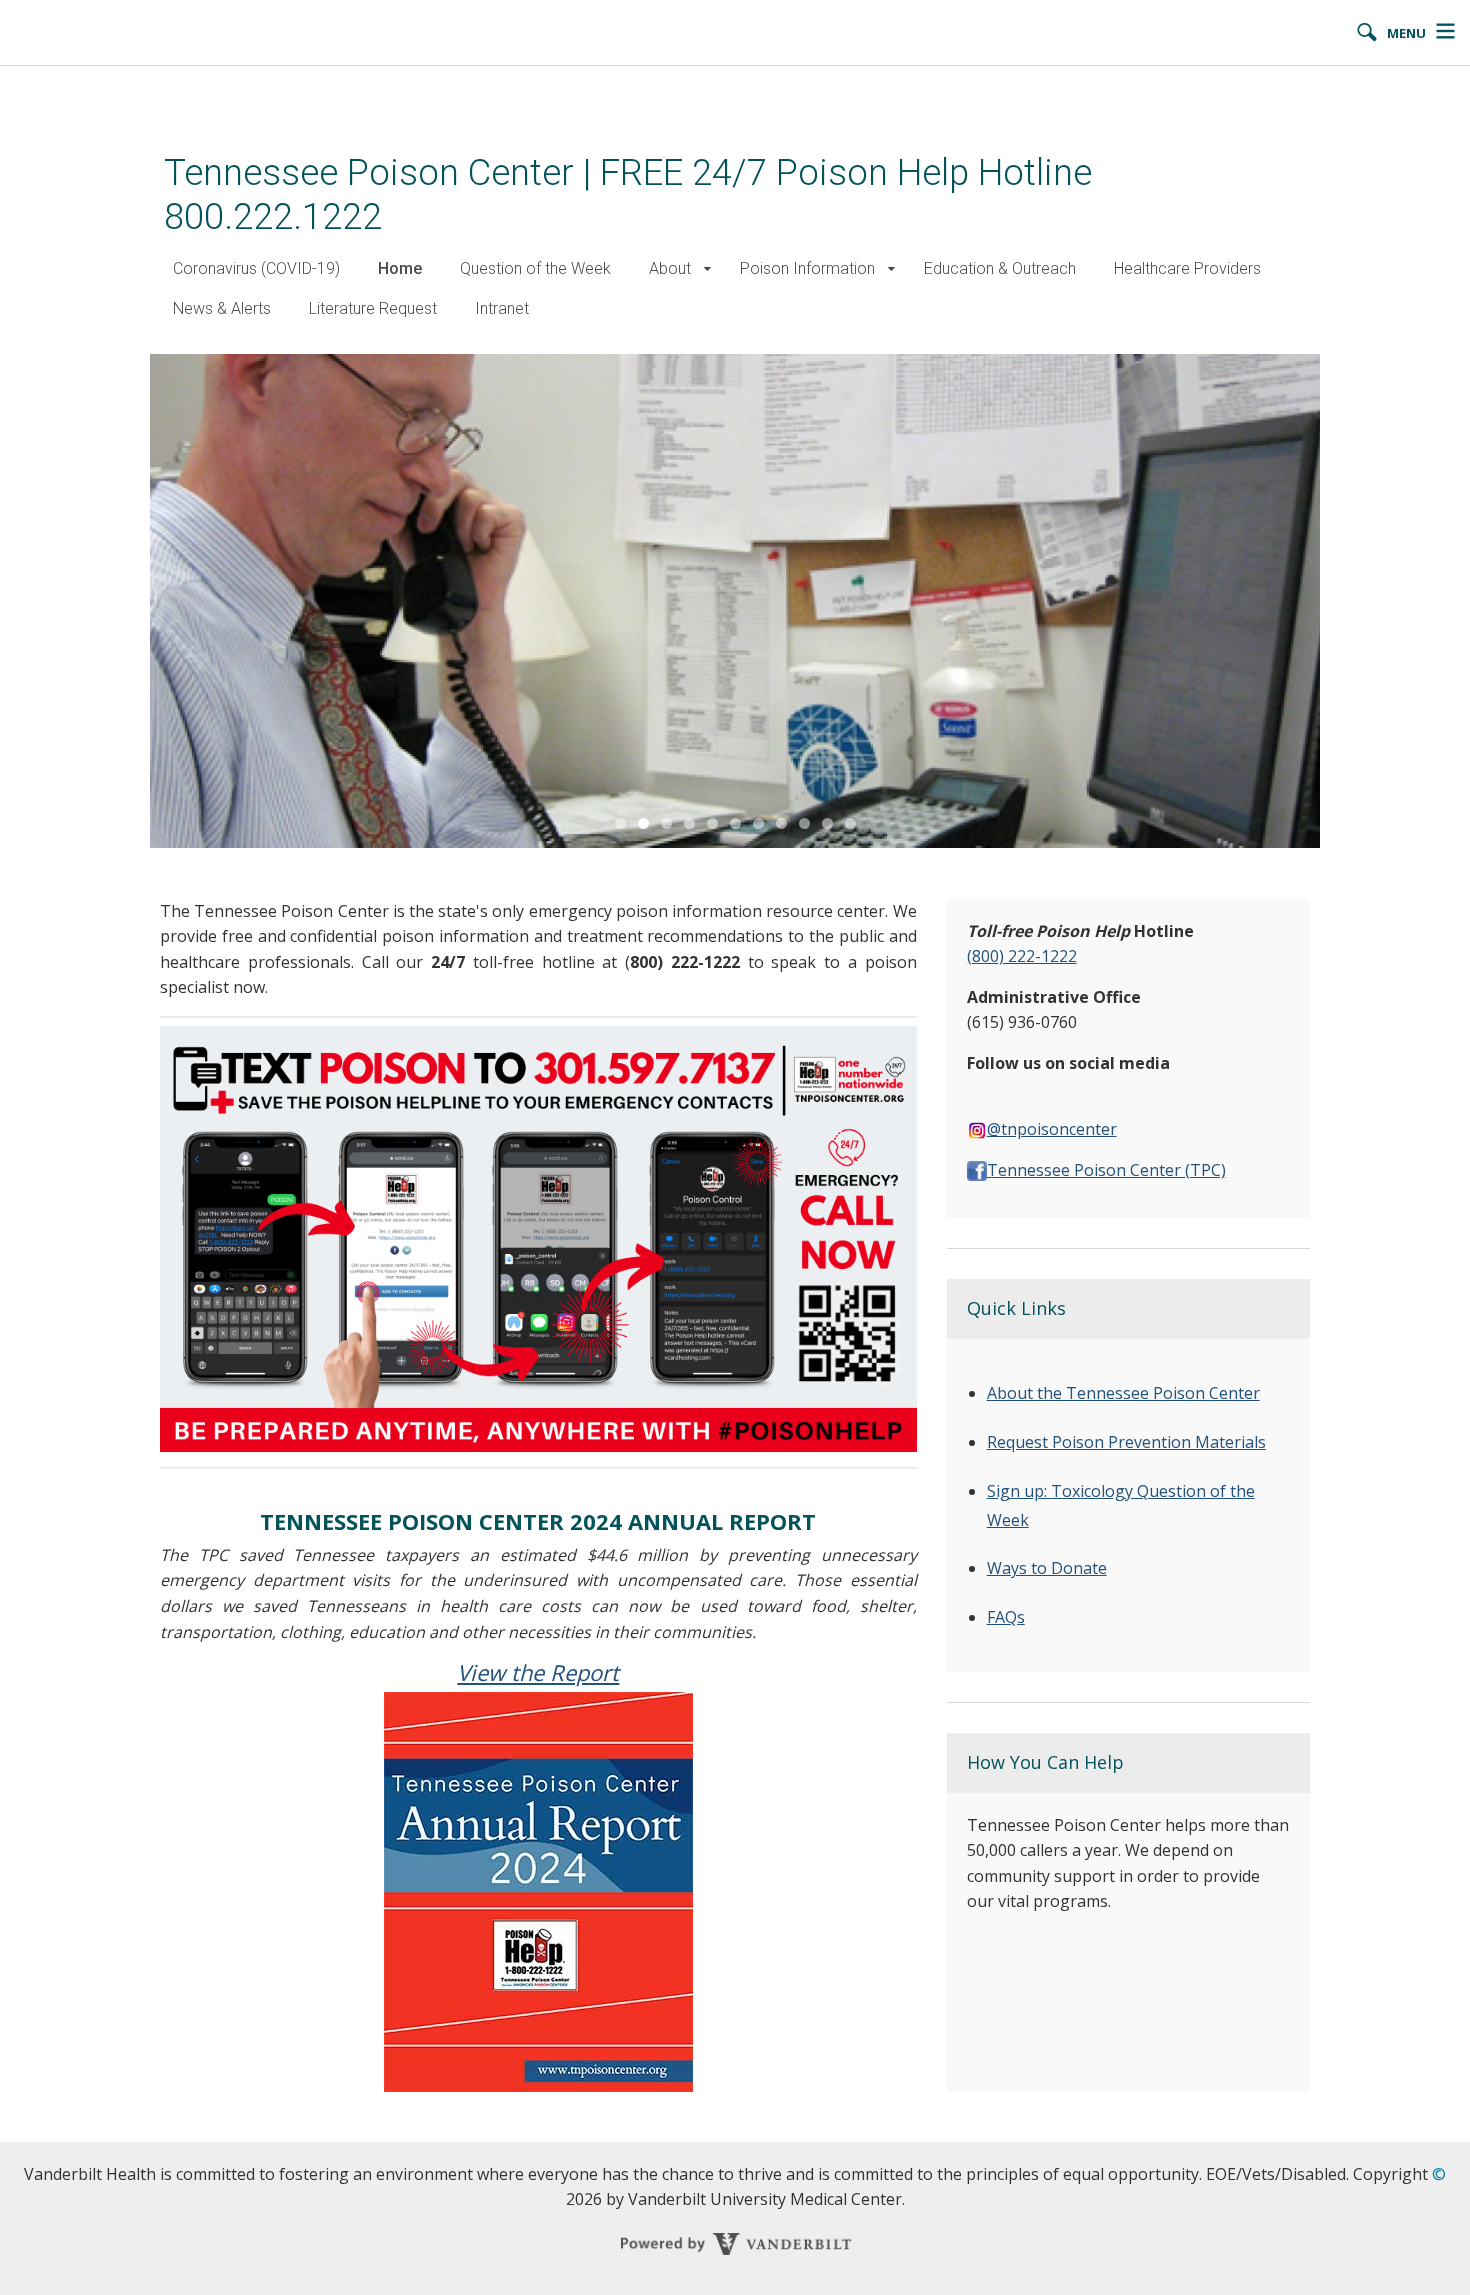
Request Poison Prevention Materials (1126, 1442)
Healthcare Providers (1187, 268)
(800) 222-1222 (1022, 956)
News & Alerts (222, 308)
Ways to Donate (1047, 1568)
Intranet (502, 308)
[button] (707, 269)
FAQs (1006, 1617)
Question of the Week (535, 268)
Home (400, 268)
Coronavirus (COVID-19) (256, 268)
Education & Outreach (1000, 268)
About (670, 268)
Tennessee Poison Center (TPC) (1106, 1170)
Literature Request (373, 308)
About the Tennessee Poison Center (1123, 1393)
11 (850, 823)
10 (827, 823)
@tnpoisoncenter (1052, 1129)
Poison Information (807, 268)
